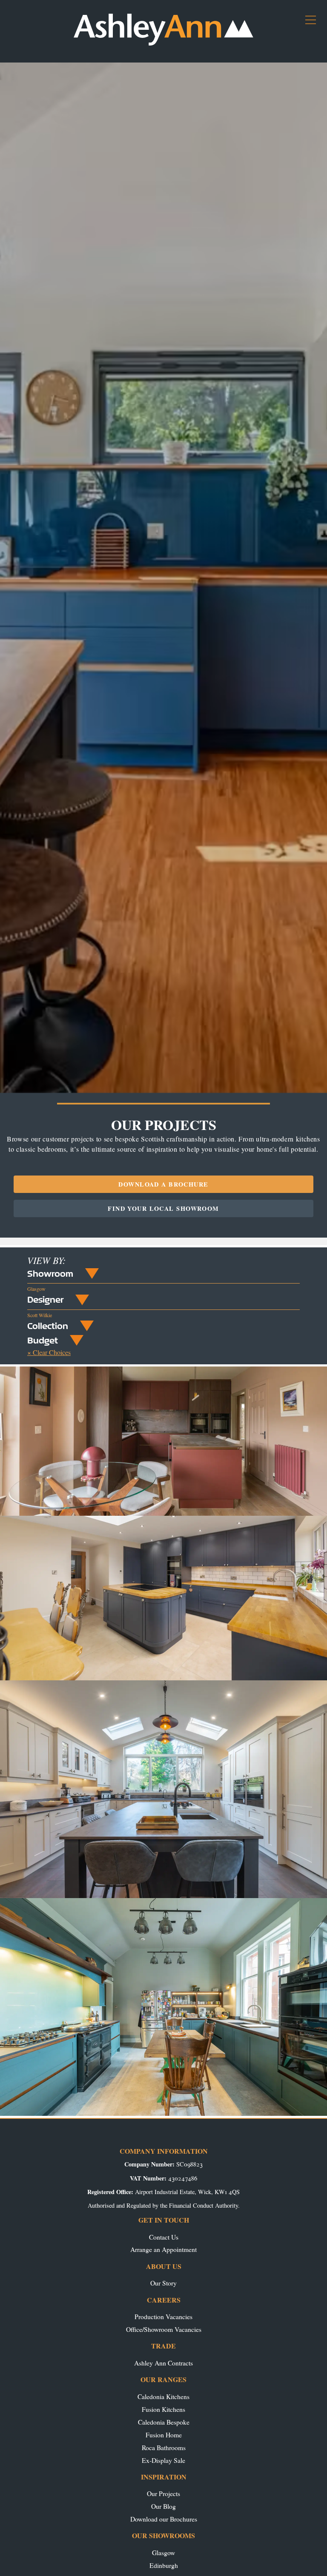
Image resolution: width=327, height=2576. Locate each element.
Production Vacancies (163, 2316)
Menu (314, 23)
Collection (48, 1326)
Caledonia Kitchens (163, 2396)
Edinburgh (164, 2565)
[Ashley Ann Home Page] (163, 44)
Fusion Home (164, 2435)
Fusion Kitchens (163, 2409)
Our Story (163, 2283)
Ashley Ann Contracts (163, 2363)
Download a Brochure (163, 1184)
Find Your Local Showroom (163, 1208)
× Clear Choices (49, 1352)
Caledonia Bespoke (164, 2422)
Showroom (50, 1273)
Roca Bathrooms (164, 2447)
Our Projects (163, 2493)
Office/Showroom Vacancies (164, 2329)
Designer (45, 1299)
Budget (43, 1340)
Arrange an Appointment (163, 2249)
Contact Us (164, 2237)
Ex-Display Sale (163, 2460)
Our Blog (163, 2506)
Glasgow (163, 2552)
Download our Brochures (164, 2519)
